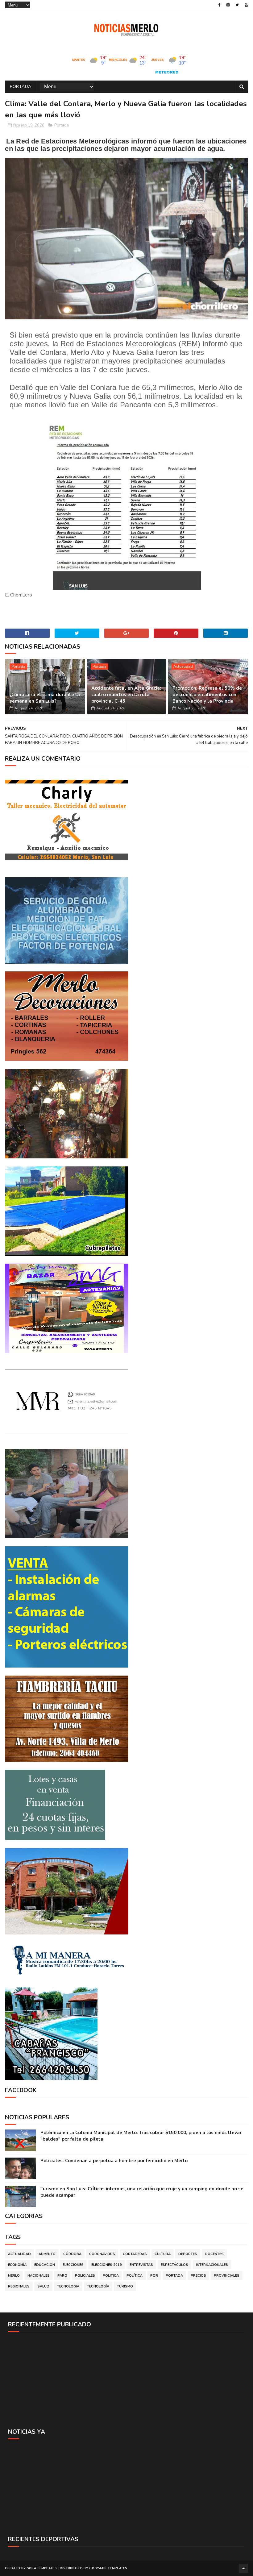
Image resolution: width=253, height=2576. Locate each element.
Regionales (19, 2286)
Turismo (125, 2286)
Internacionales (212, 2265)
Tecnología (98, 2286)
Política (135, 2276)
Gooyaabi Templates (108, 2568)
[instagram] (228, 5)
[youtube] (246, 5)
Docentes (214, 2254)
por (154, 2276)
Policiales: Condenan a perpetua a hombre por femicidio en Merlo (114, 2161)
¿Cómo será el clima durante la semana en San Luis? (45, 698)
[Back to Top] (243, 2568)
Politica (111, 2276)
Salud (43, 2286)
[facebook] (220, 5)
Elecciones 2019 (107, 2265)
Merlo (14, 2276)
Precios (198, 2276)
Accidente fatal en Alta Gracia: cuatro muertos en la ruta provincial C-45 (126, 695)
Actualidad (183, 667)
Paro (62, 2276)
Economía (17, 2265)
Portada (21, 87)
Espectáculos (174, 2265)
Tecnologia (68, 2286)
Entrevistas (141, 2265)
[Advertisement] (126, 2380)
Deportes (188, 2254)
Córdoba (72, 2254)
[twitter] (237, 5)
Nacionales (39, 2276)
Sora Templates (42, 2568)
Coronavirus (102, 2254)
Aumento (47, 2254)
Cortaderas (135, 2254)
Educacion (45, 2265)
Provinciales (227, 2276)
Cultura (163, 2254)
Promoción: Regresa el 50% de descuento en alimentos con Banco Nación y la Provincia (207, 695)
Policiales (85, 2276)
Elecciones (73, 2265)
